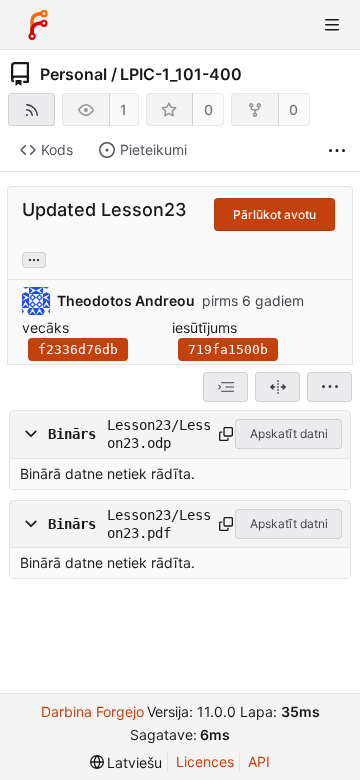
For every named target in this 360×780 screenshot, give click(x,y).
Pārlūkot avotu (274, 214)
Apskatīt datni (289, 433)
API (259, 761)
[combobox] (225, 387)
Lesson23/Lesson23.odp (159, 434)
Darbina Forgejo (92, 711)
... (34, 258)
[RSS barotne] (31, 109)
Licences (205, 761)
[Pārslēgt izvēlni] (332, 25)
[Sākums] (38, 25)
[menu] (329, 387)
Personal (73, 74)
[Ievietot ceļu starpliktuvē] (223, 434)
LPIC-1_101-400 (181, 74)
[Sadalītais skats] (277, 387)
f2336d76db (78, 349)
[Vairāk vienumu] (337, 150)
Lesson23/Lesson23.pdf (159, 524)
